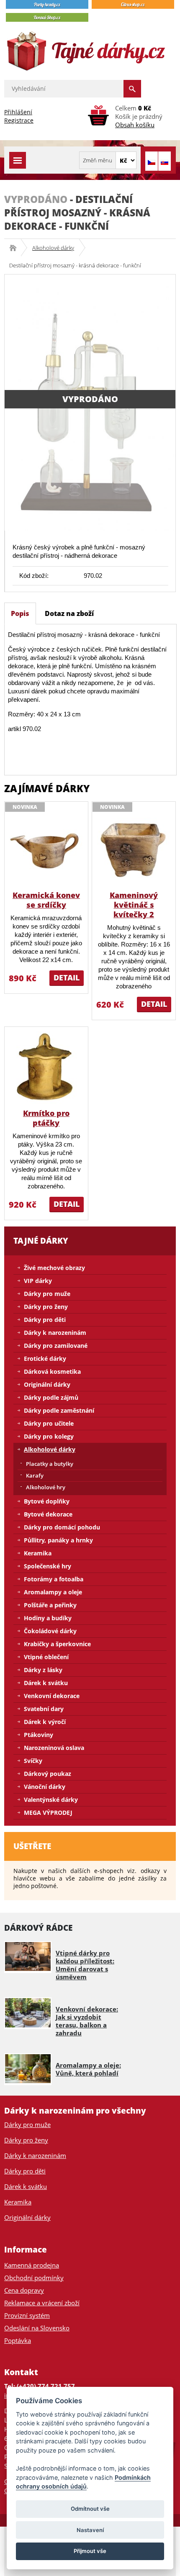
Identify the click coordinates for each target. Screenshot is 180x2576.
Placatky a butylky (50, 1464)
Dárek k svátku (46, 1683)
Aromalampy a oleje (53, 1592)
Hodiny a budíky (48, 1618)
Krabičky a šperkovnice (57, 1644)
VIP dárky (38, 1281)
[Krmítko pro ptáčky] (46, 1067)
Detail (67, 978)
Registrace (19, 120)
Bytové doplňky (47, 1501)
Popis (20, 613)
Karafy (35, 1475)
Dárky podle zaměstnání (59, 1410)
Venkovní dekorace (52, 1696)
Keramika (38, 1553)
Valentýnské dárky (51, 1800)
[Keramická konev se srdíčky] (46, 849)
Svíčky (33, 1761)
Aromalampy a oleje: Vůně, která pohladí (88, 2069)
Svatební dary (44, 1709)
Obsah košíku (135, 125)
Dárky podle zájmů (51, 1397)
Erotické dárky (45, 1359)
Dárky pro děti (45, 1320)
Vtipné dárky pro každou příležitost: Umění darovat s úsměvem (85, 1965)
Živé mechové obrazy (54, 1268)
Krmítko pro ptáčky (46, 1118)
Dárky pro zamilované (56, 1346)
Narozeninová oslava (54, 1748)
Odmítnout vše (90, 2509)
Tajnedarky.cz (16, 248)
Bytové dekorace (48, 1514)
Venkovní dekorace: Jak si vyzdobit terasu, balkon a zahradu (87, 2021)
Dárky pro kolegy (49, 1436)
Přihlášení (18, 112)
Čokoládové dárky (50, 1631)
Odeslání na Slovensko (37, 2328)
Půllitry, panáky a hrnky (58, 1540)
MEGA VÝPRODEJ (48, 1813)
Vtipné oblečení (46, 1657)
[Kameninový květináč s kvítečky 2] (134, 849)
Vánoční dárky (45, 1787)
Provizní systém (27, 2315)
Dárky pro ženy (46, 1307)
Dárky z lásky (43, 1670)
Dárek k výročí (45, 1722)
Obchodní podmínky (34, 2278)
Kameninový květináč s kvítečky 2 (134, 905)
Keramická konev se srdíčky (46, 900)
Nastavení (90, 2530)
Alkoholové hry (46, 1487)
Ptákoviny (39, 1735)
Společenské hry (48, 1566)
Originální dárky (47, 1384)
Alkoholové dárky (53, 248)
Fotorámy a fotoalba (54, 1579)
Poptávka (18, 2340)
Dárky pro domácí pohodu (62, 1527)
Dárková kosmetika (52, 1371)
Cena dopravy (24, 2290)
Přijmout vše (90, 2551)
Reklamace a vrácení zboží (42, 2303)
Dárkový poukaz (48, 1774)
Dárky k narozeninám (55, 1333)
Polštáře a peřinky (50, 1605)
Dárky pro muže (47, 1294)
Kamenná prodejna (32, 2265)
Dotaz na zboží (69, 613)
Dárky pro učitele (49, 1423)
